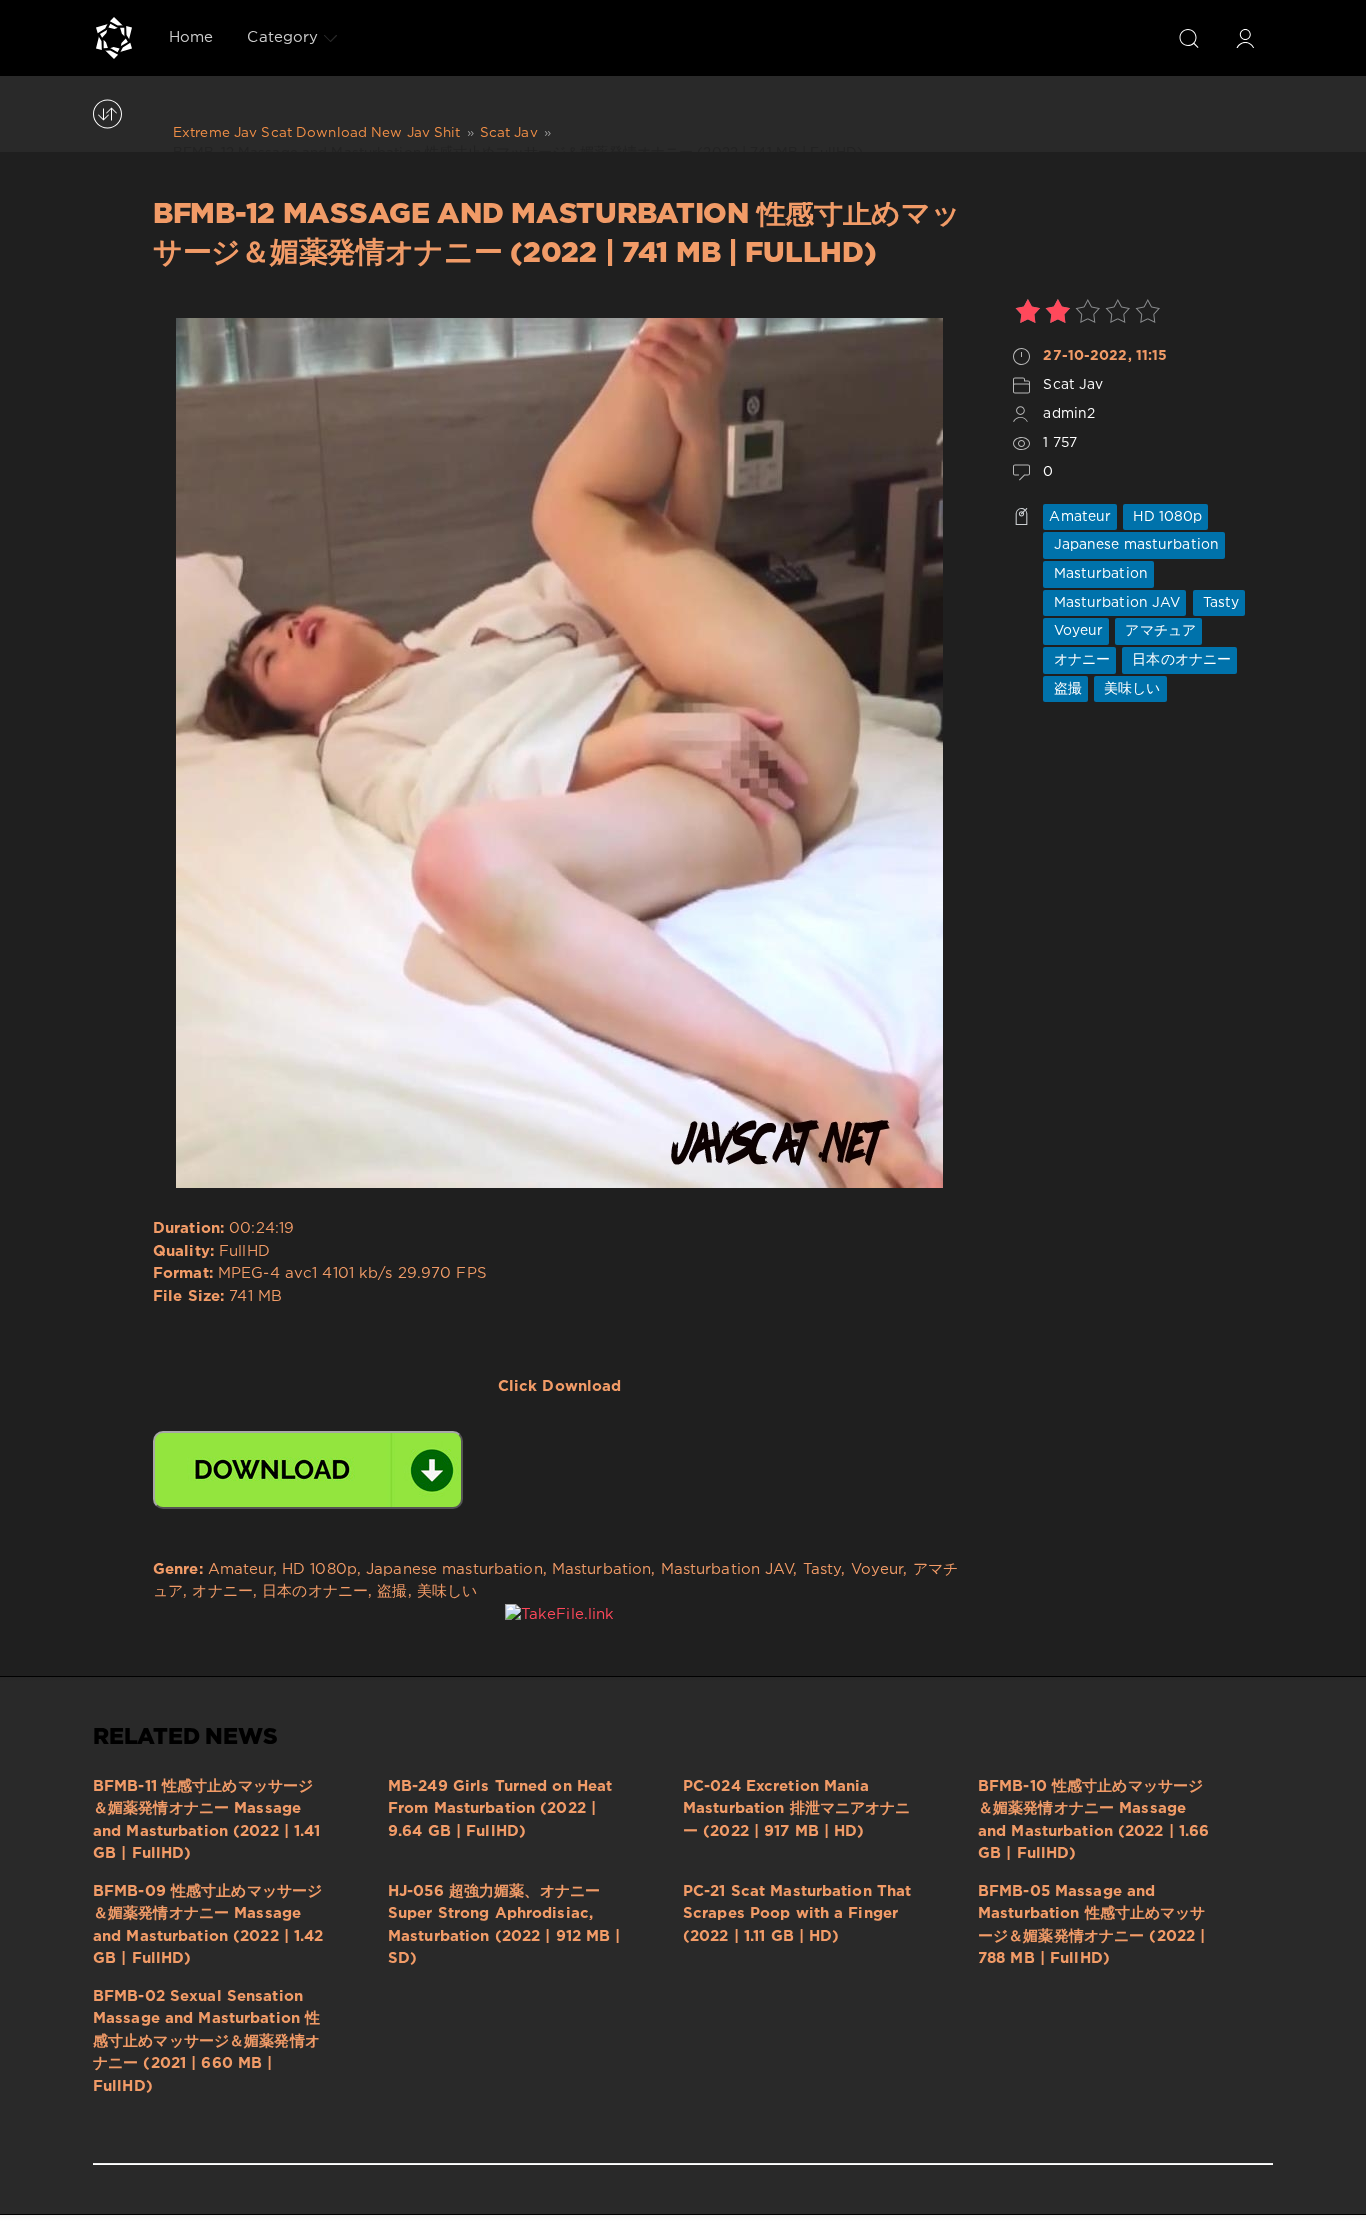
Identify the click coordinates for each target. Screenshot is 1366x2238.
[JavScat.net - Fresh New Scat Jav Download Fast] (114, 38)
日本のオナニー (1179, 660)
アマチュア (1158, 631)
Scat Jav (1073, 385)
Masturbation (1098, 574)
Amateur (1080, 517)
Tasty (1219, 603)
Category (282, 37)
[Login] (1245, 38)
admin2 (1069, 414)
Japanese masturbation (1134, 545)
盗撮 (1065, 689)
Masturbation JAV (1114, 603)
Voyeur (1076, 631)
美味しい (1130, 689)
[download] (308, 1470)
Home (191, 37)
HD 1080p (1165, 517)
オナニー (1079, 660)
